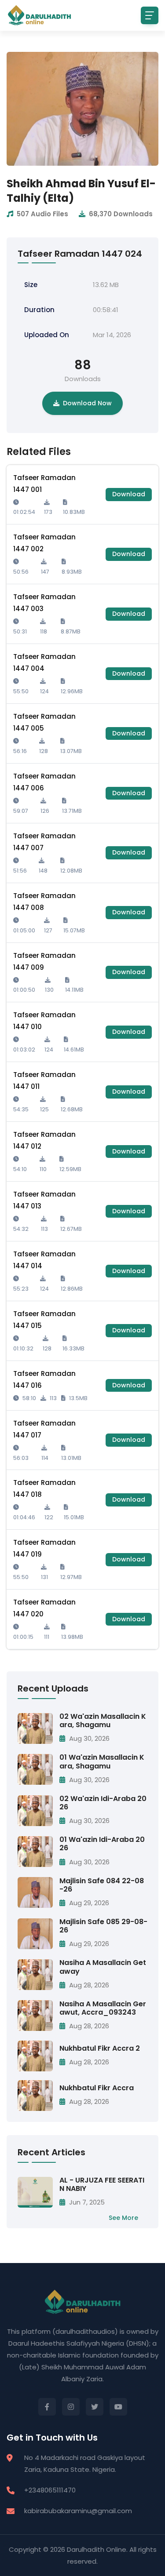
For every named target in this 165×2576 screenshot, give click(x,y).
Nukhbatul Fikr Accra (97, 2088)
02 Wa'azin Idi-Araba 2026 (103, 1803)
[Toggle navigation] (150, 15)
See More (123, 2218)
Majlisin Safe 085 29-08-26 (103, 1926)
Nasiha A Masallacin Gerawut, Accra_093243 (103, 2008)
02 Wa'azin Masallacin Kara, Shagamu (103, 1721)
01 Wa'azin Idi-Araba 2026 (102, 1844)
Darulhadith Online (97, 2549)
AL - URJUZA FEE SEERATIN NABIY (102, 2184)
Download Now (87, 403)
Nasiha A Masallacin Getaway (103, 1967)
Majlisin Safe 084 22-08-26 (102, 1885)
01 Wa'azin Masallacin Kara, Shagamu (102, 1761)
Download (129, 494)
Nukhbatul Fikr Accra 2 (100, 2048)
